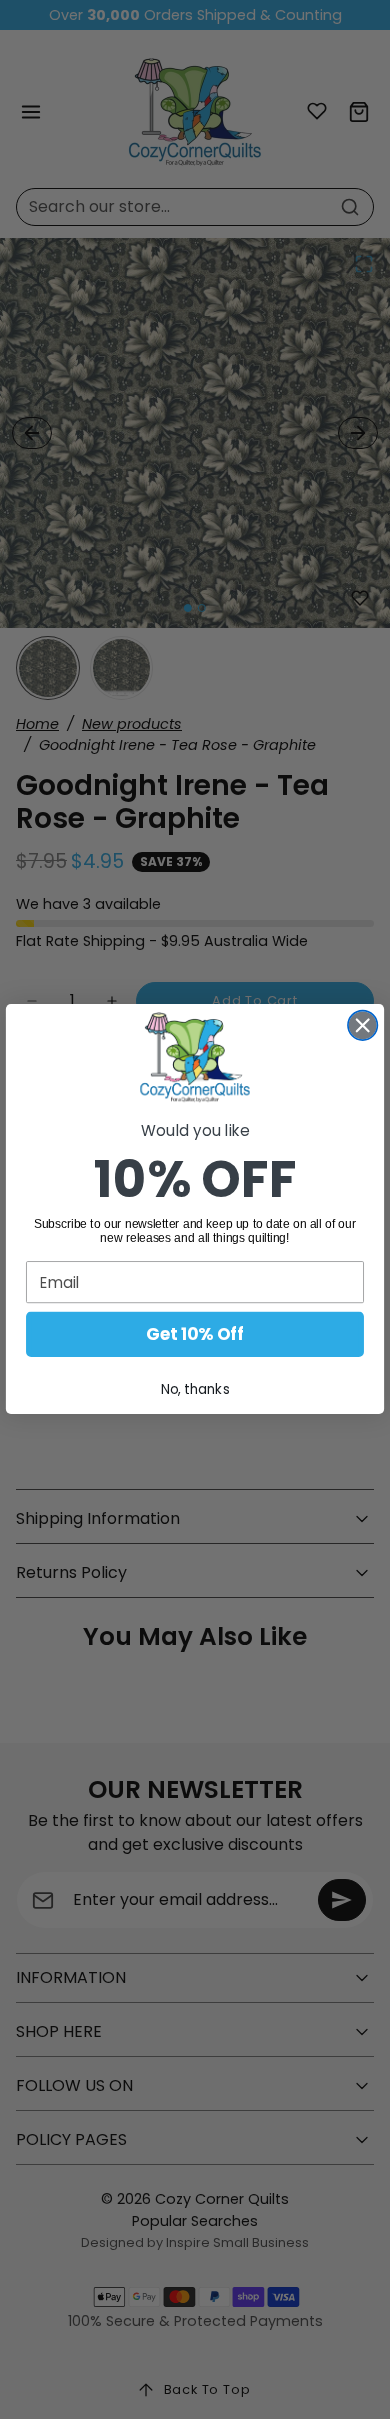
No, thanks (195, 1389)
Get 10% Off (195, 1335)
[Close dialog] (362, 1025)
